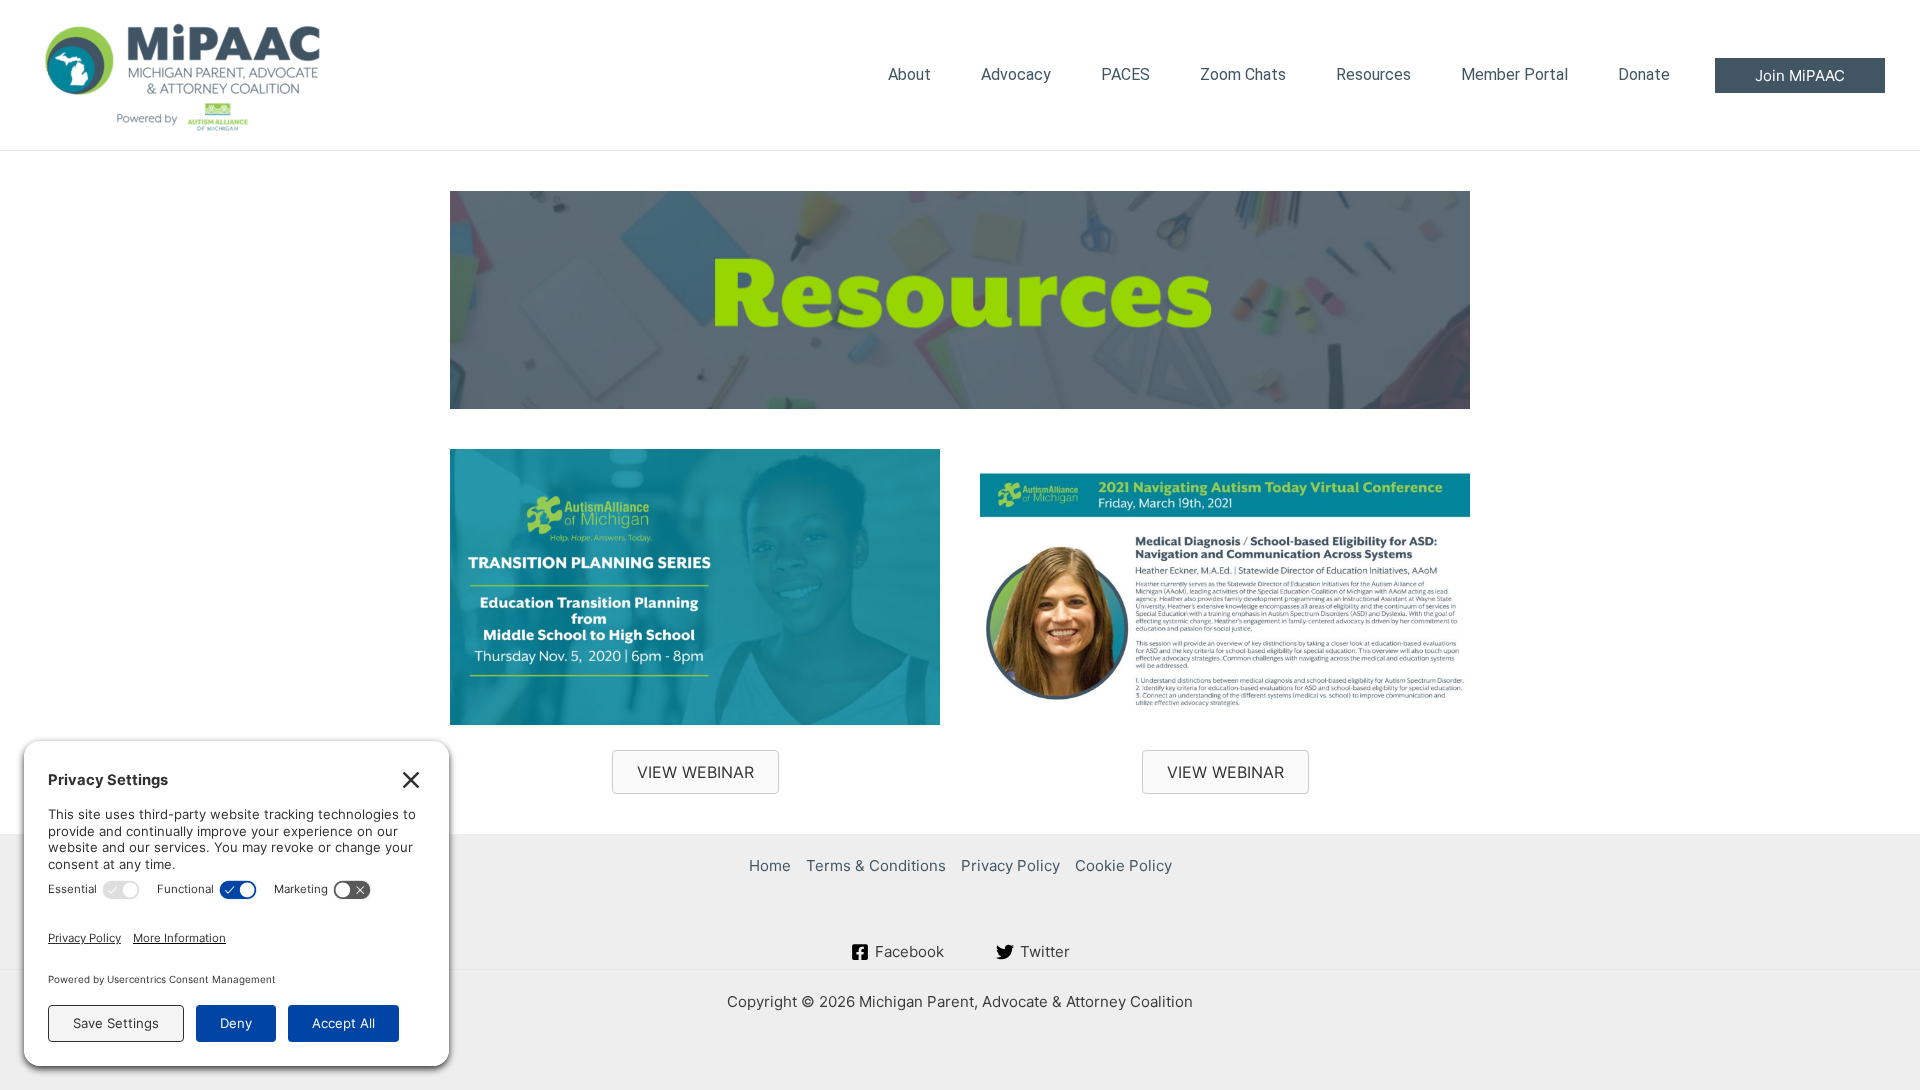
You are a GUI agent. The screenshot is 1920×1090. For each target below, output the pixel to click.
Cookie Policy (1123, 865)
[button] (1800, 75)
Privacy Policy (1010, 865)
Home (770, 865)
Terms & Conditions (876, 865)
